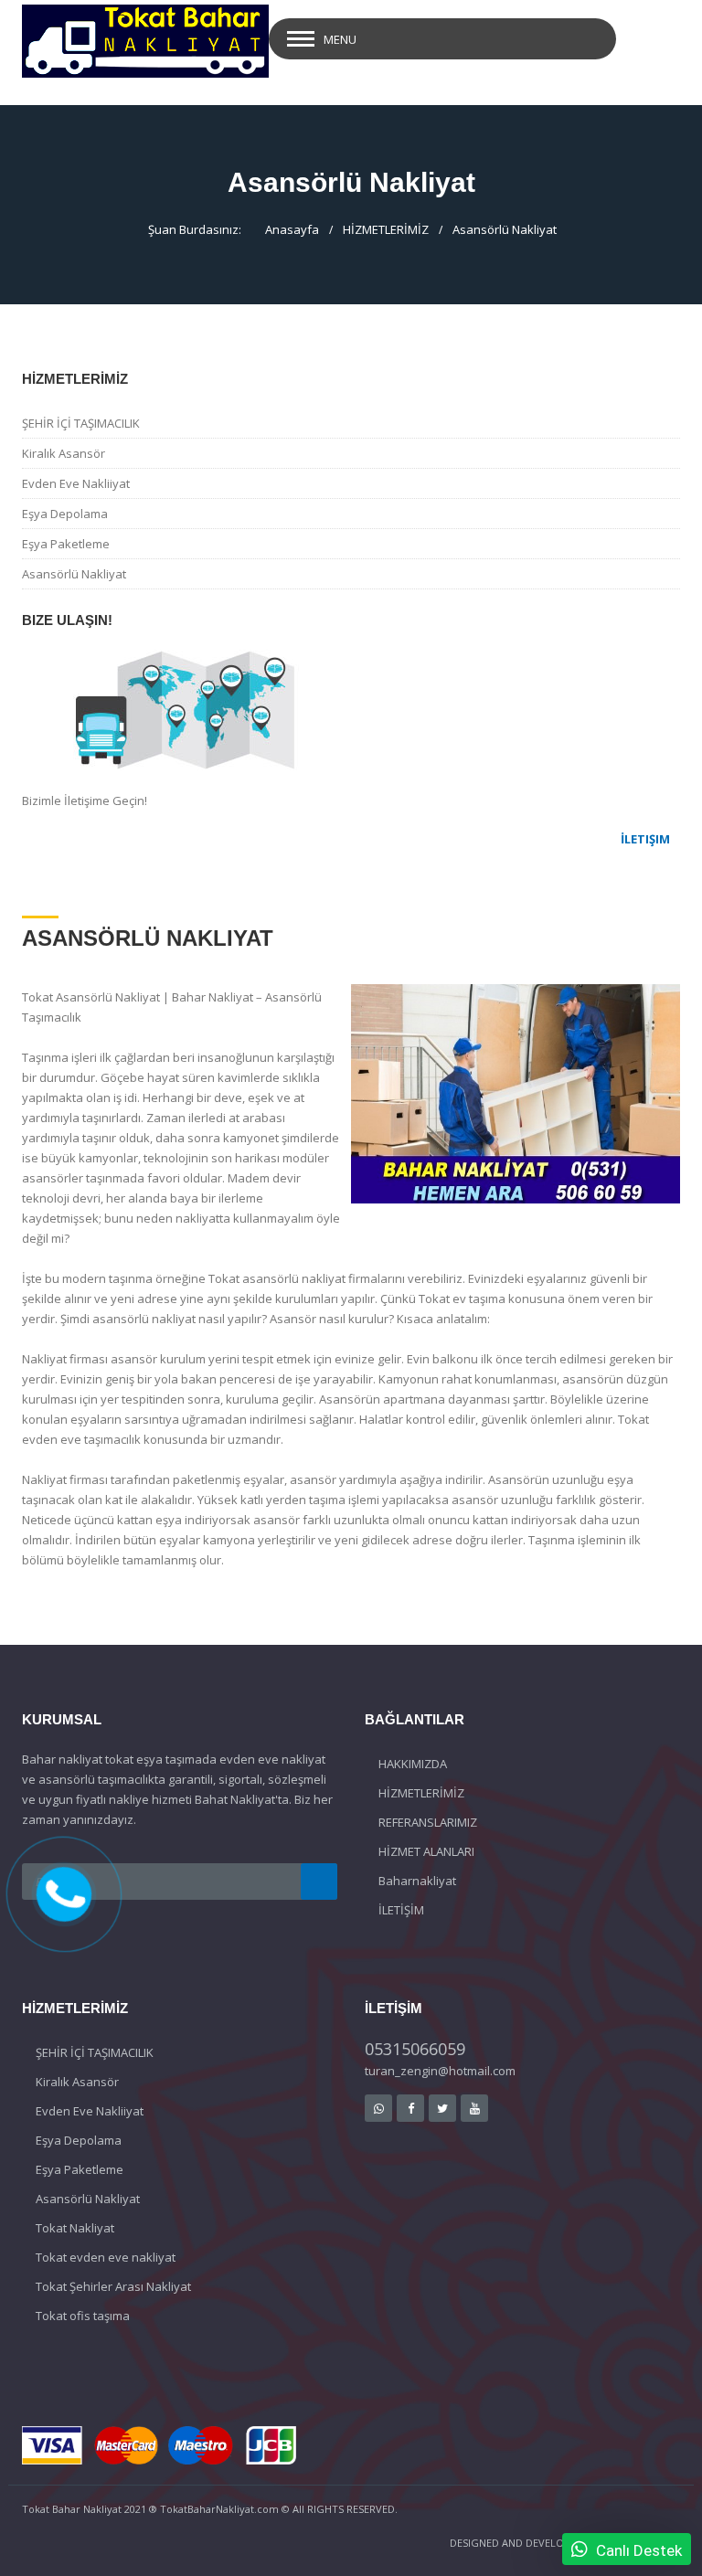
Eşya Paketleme (66, 544)
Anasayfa (292, 229)
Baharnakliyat (417, 1881)
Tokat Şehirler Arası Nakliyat (113, 2286)
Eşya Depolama (65, 514)
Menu (340, 39)
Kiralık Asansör (64, 453)
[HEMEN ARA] (64, 1892)
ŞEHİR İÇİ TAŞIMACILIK (81, 423)
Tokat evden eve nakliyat (106, 2257)
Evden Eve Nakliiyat (76, 483)
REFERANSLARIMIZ (428, 1822)
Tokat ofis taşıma (83, 2316)
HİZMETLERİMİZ (386, 229)
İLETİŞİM (401, 1910)
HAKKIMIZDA (413, 1764)
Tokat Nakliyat (75, 2228)
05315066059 (415, 2049)
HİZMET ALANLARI (426, 1851)
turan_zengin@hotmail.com (440, 2071)
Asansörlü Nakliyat (505, 229)
